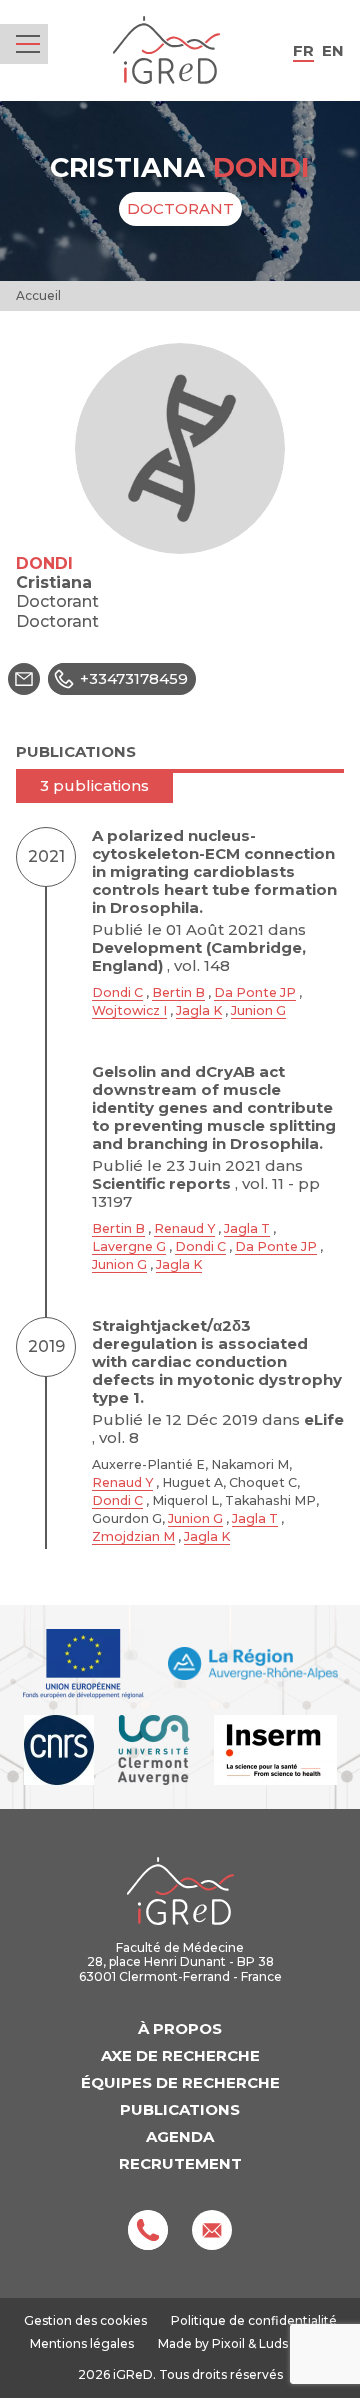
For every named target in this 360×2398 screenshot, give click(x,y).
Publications (180, 2109)
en (333, 50)
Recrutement (180, 2163)
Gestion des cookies (85, 2321)
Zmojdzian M (133, 1536)
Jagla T (247, 1228)
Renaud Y (184, 1228)
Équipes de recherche (180, 2082)
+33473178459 (134, 678)
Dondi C (117, 992)
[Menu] (28, 44)
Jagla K (199, 1010)
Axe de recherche (180, 2055)
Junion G (258, 1010)
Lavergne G (129, 1246)
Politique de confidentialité (254, 2320)
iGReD (166, 50)
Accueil (38, 295)
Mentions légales (82, 2343)
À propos (180, 2028)
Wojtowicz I (129, 1010)
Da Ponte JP (255, 992)
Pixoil (228, 2343)
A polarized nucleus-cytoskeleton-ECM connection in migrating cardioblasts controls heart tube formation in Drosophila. (214, 871)
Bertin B (178, 992)
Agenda (180, 2136)
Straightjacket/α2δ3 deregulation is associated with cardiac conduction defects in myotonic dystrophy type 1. (217, 1361)
